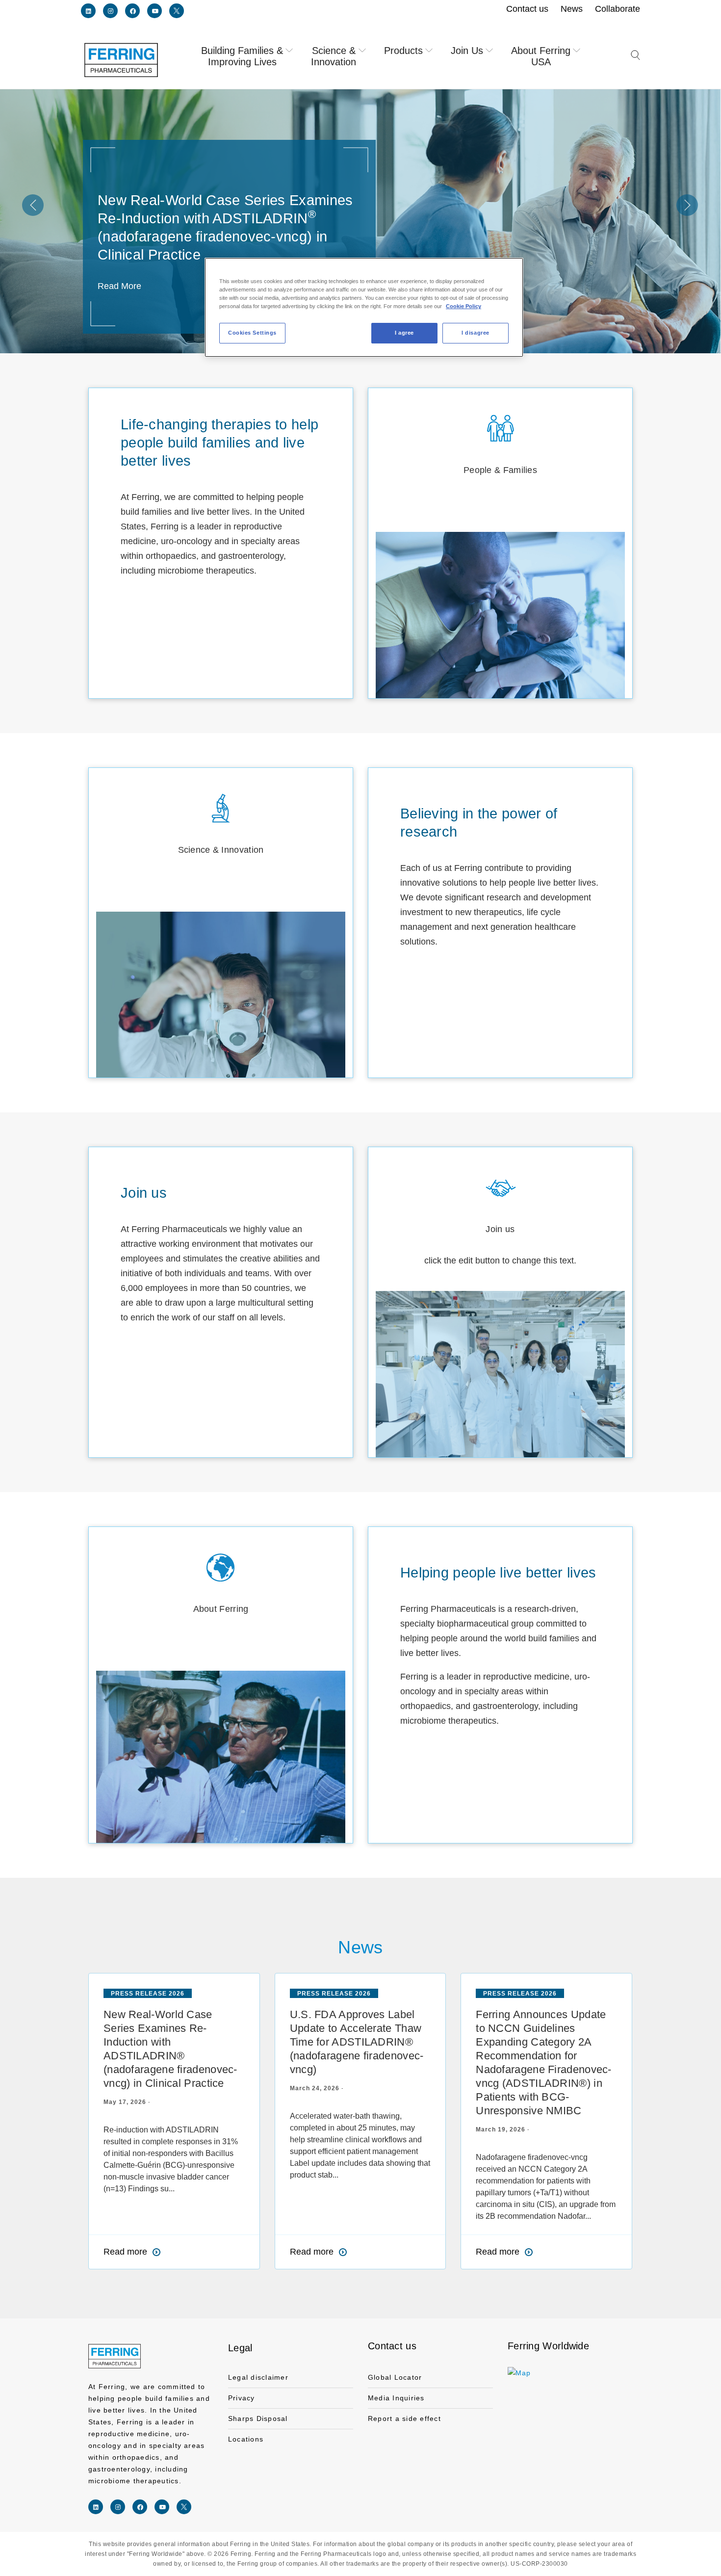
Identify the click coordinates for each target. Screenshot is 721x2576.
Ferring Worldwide (548, 2346)
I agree (404, 333)
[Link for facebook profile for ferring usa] (132, 11)
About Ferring (541, 56)
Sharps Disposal (258, 2418)
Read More (119, 286)
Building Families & (242, 56)
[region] (364, 307)
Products (403, 51)
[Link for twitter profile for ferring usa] (177, 11)
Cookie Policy (463, 306)
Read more (125, 2252)
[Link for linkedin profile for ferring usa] (88, 11)
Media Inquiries (396, 2398)
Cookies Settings (252, 333)
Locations (246, 2439)
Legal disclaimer (258, 2377)
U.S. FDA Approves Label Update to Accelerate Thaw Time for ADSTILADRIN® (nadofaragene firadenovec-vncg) (357, 2042)
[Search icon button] (635, 61)
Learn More (500, 614)
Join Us (467, 51)
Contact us (392, 2346)
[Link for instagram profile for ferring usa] (110, 11)
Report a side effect (404, 2418)
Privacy (242, 2398)
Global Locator (395, 2377)
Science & (334, 56)
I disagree (476, 333)
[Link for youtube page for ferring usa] (154, 11)
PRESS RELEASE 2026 (148, 1994)
